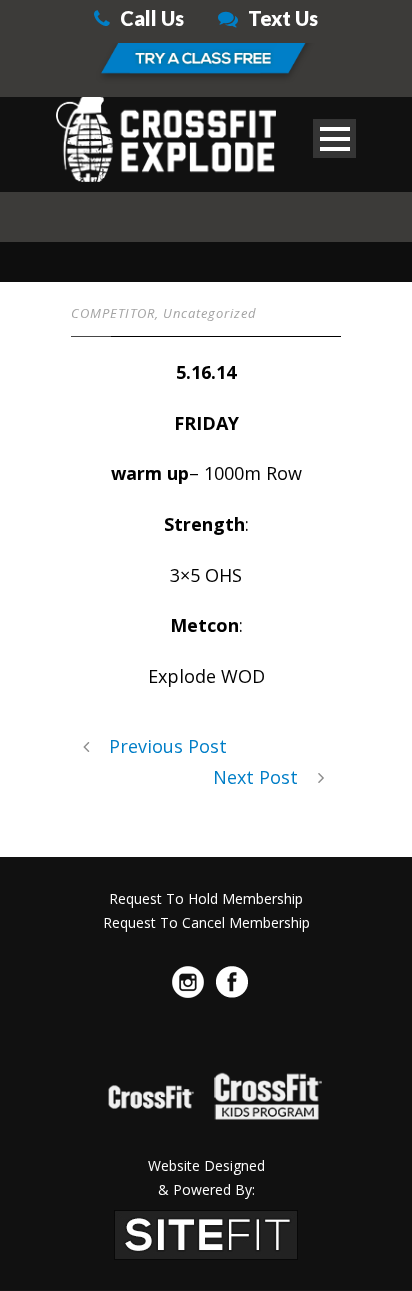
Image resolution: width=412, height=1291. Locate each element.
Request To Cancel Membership (206, 922)
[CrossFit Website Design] (206, 1233)
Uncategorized (210, 313)
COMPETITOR (113, 313)
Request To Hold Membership (206, 898)
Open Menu (334, 138)
